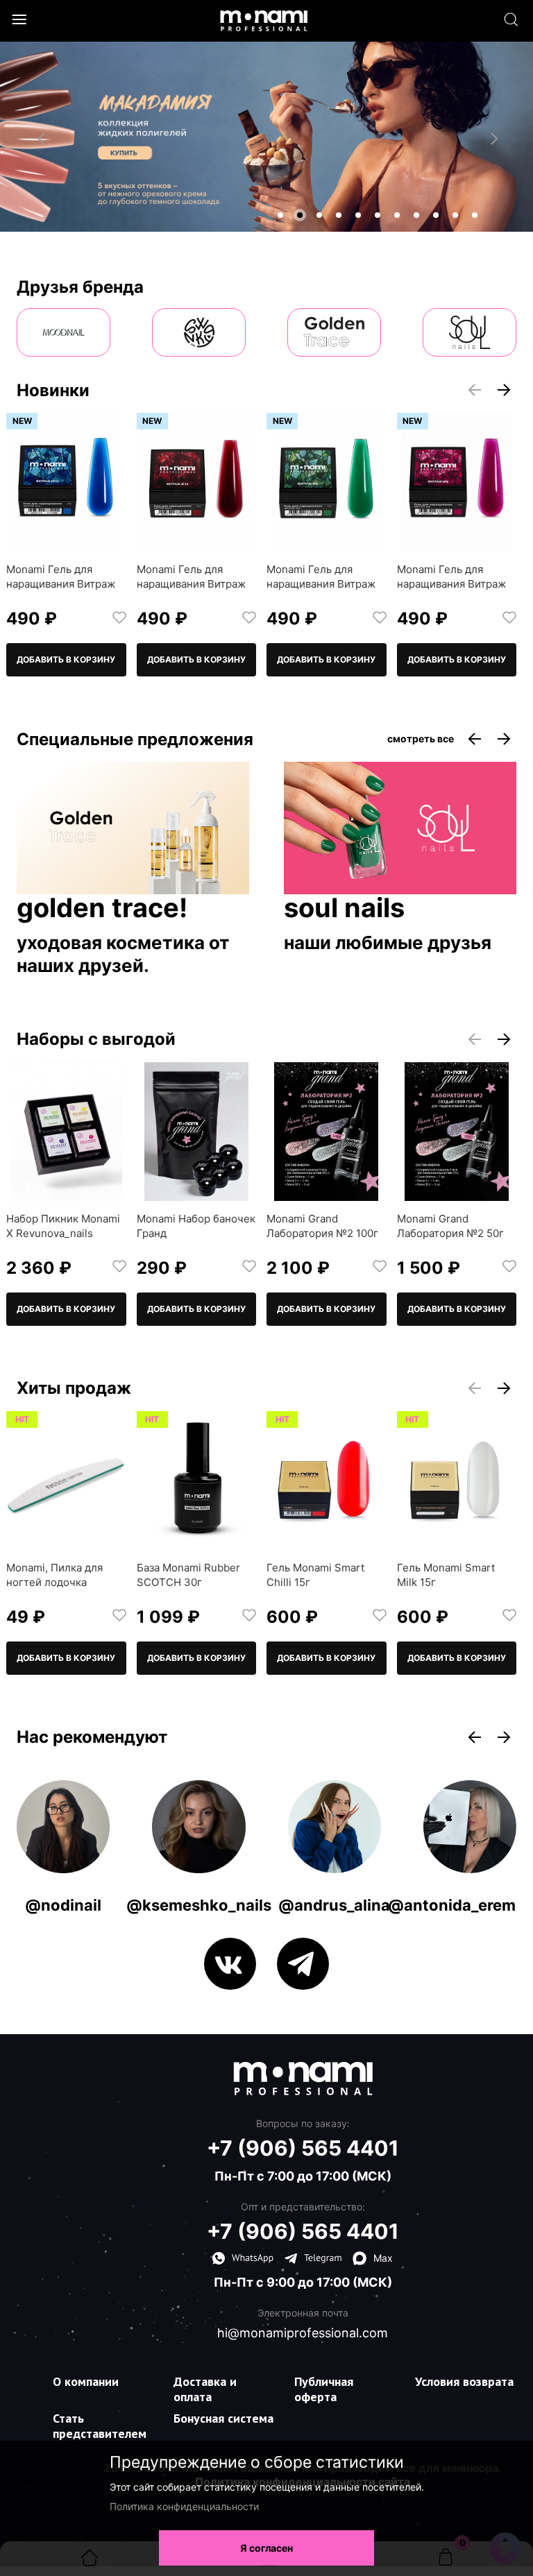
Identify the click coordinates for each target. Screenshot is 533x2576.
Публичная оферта (324, 2389)
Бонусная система (223, 2418)
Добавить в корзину (66, 659)
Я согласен (266, 2548)
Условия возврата (464, 2381)
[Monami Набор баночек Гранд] (197, 1132)
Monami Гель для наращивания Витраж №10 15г (191, 584)
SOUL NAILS (344, 909)
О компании (86, 2381)
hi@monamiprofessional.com (303, 2333)
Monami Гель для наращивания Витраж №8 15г (451, 584)
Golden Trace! (102, 909)
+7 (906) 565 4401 (303, 2148)
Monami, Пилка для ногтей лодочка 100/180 (54, 1582)
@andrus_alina (334, 1905)
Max (383, 2258)
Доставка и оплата (205, 2389)
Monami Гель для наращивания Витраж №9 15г (321, 584)
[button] (280, 215)
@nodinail (63, 1905)
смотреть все (421, 739)
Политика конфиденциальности (184, 2506)
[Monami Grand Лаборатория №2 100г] (327, 1132)
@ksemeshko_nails (199, 1905)
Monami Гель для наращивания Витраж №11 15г (61, 584)
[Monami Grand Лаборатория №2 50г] (457, 1132)
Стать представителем (100, 2426)
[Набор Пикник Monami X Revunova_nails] (66, 1132)
